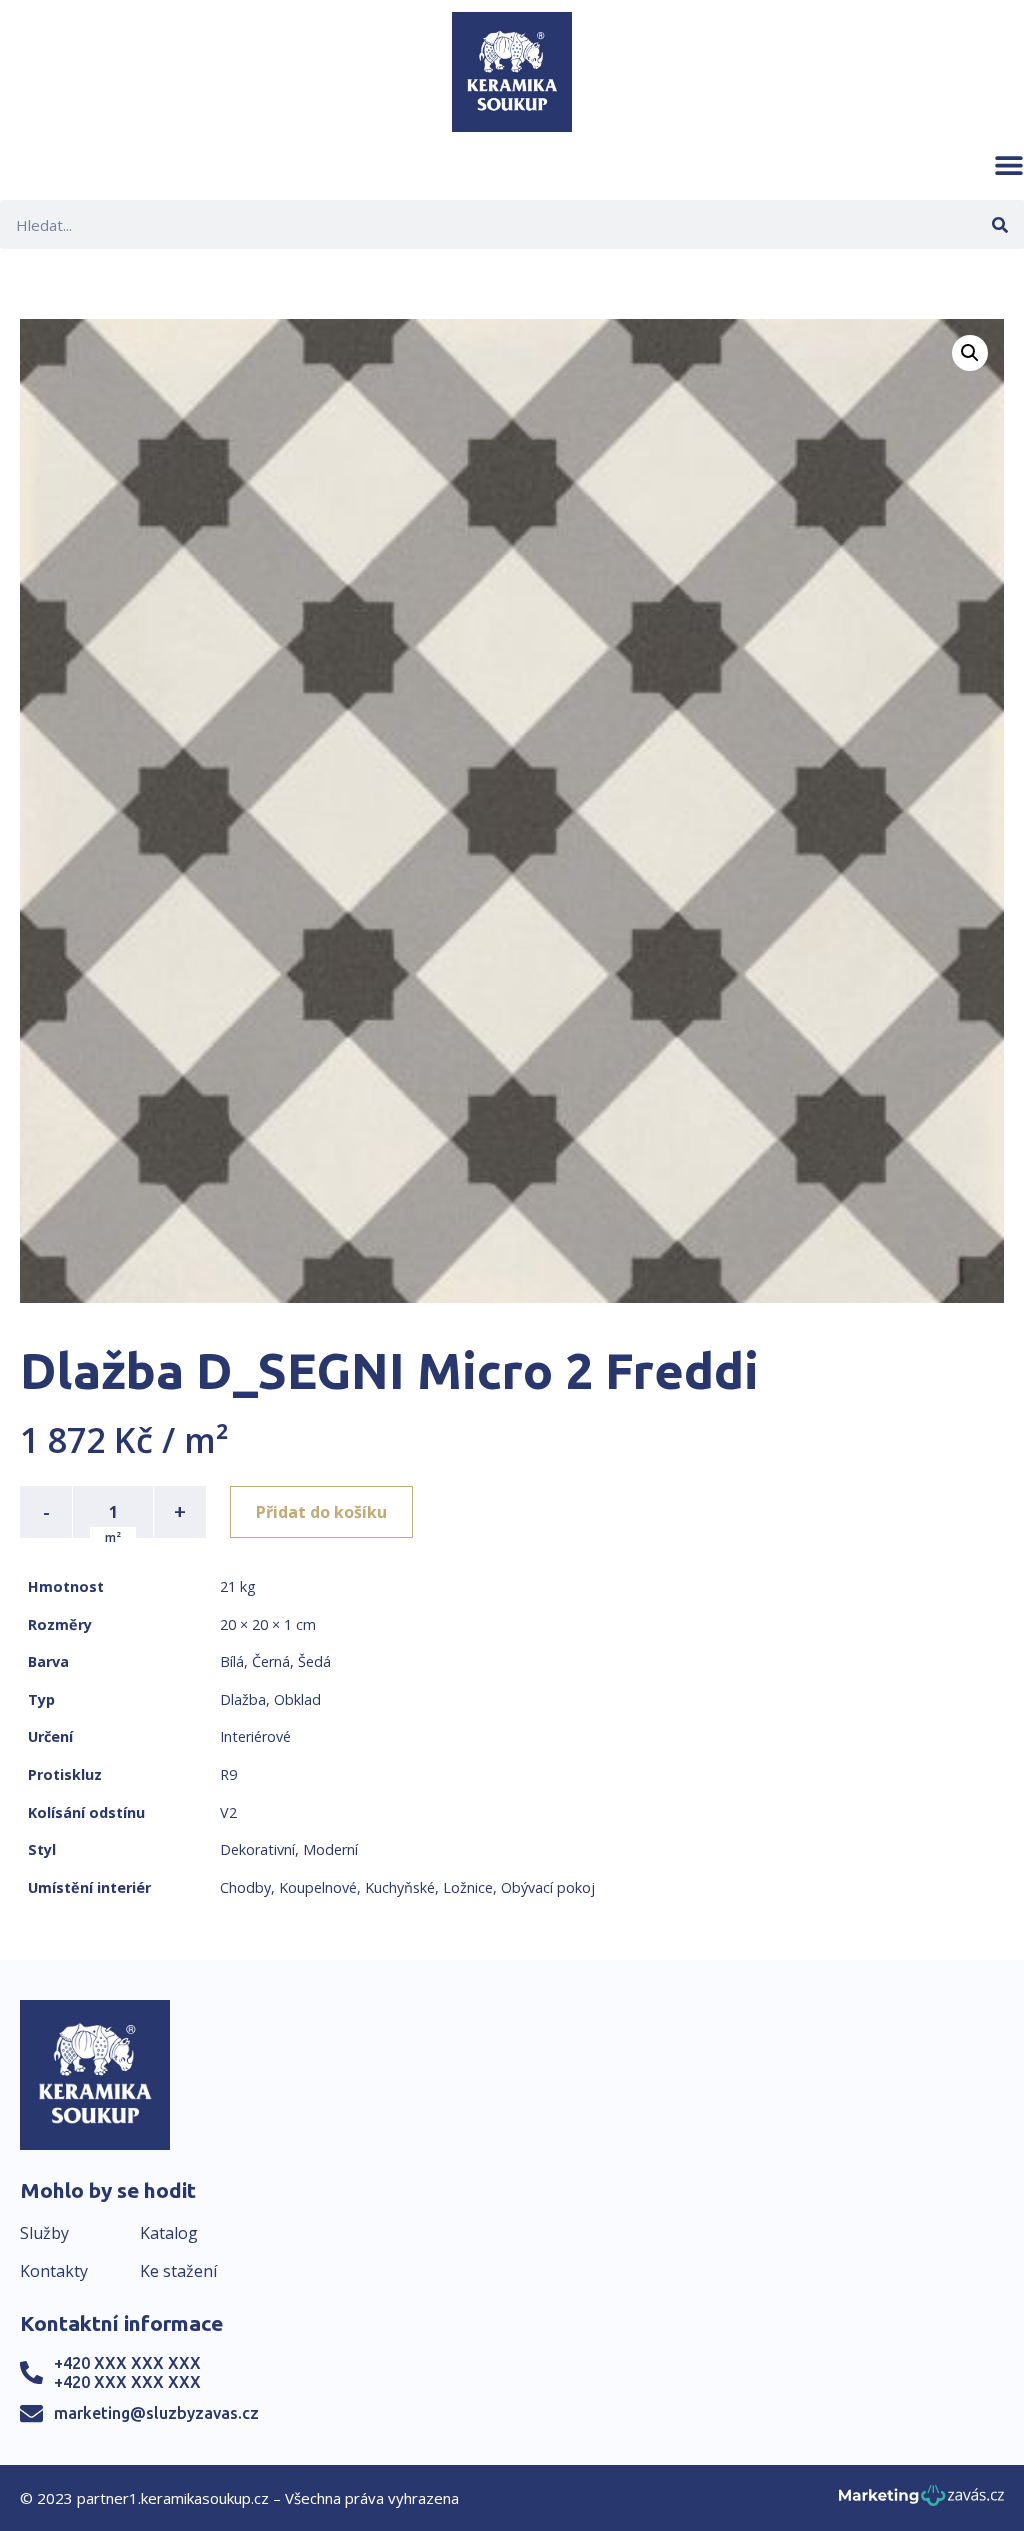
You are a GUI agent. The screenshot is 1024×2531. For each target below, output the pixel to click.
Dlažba (243, 1699)
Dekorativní (257, 1849)
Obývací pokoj (548, 1887)
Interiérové (255, 1736)
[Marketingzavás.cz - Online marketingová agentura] (921, 2501)
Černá (271, 1661)
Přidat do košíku (321, 1512)
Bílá (232, 1661)
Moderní (330, 1849)
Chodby (245, 1887)
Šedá (314, 1661)
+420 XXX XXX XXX (127, 2363)
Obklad (297, 1699)
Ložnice (468, 1887)
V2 (228, 1812)
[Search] (999, 224)
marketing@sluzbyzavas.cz (156, 2413)
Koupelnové (318, 1887)
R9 (228, 1774)
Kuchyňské (400, 1887)
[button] (1009, 165)
